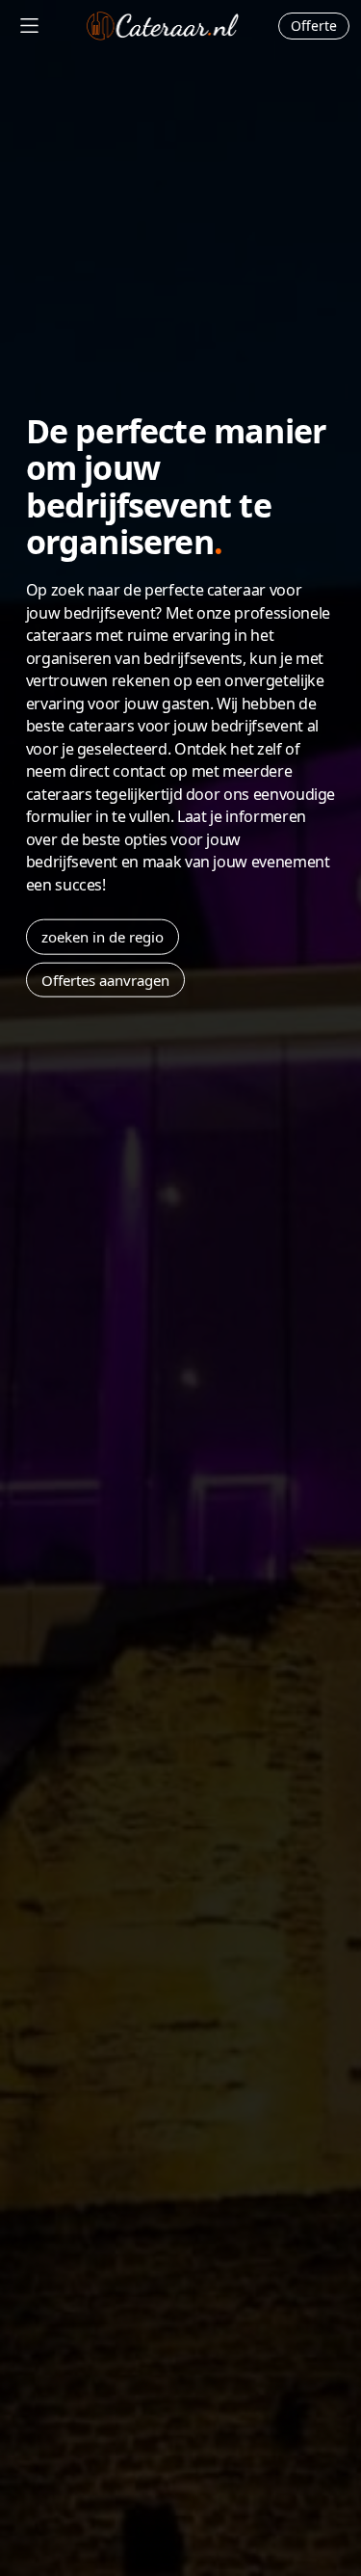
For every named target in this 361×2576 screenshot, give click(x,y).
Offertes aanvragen (105, 979)
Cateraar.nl (163, 26)
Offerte (314, 26)
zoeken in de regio (103, 937)
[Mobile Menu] (29, 26)
